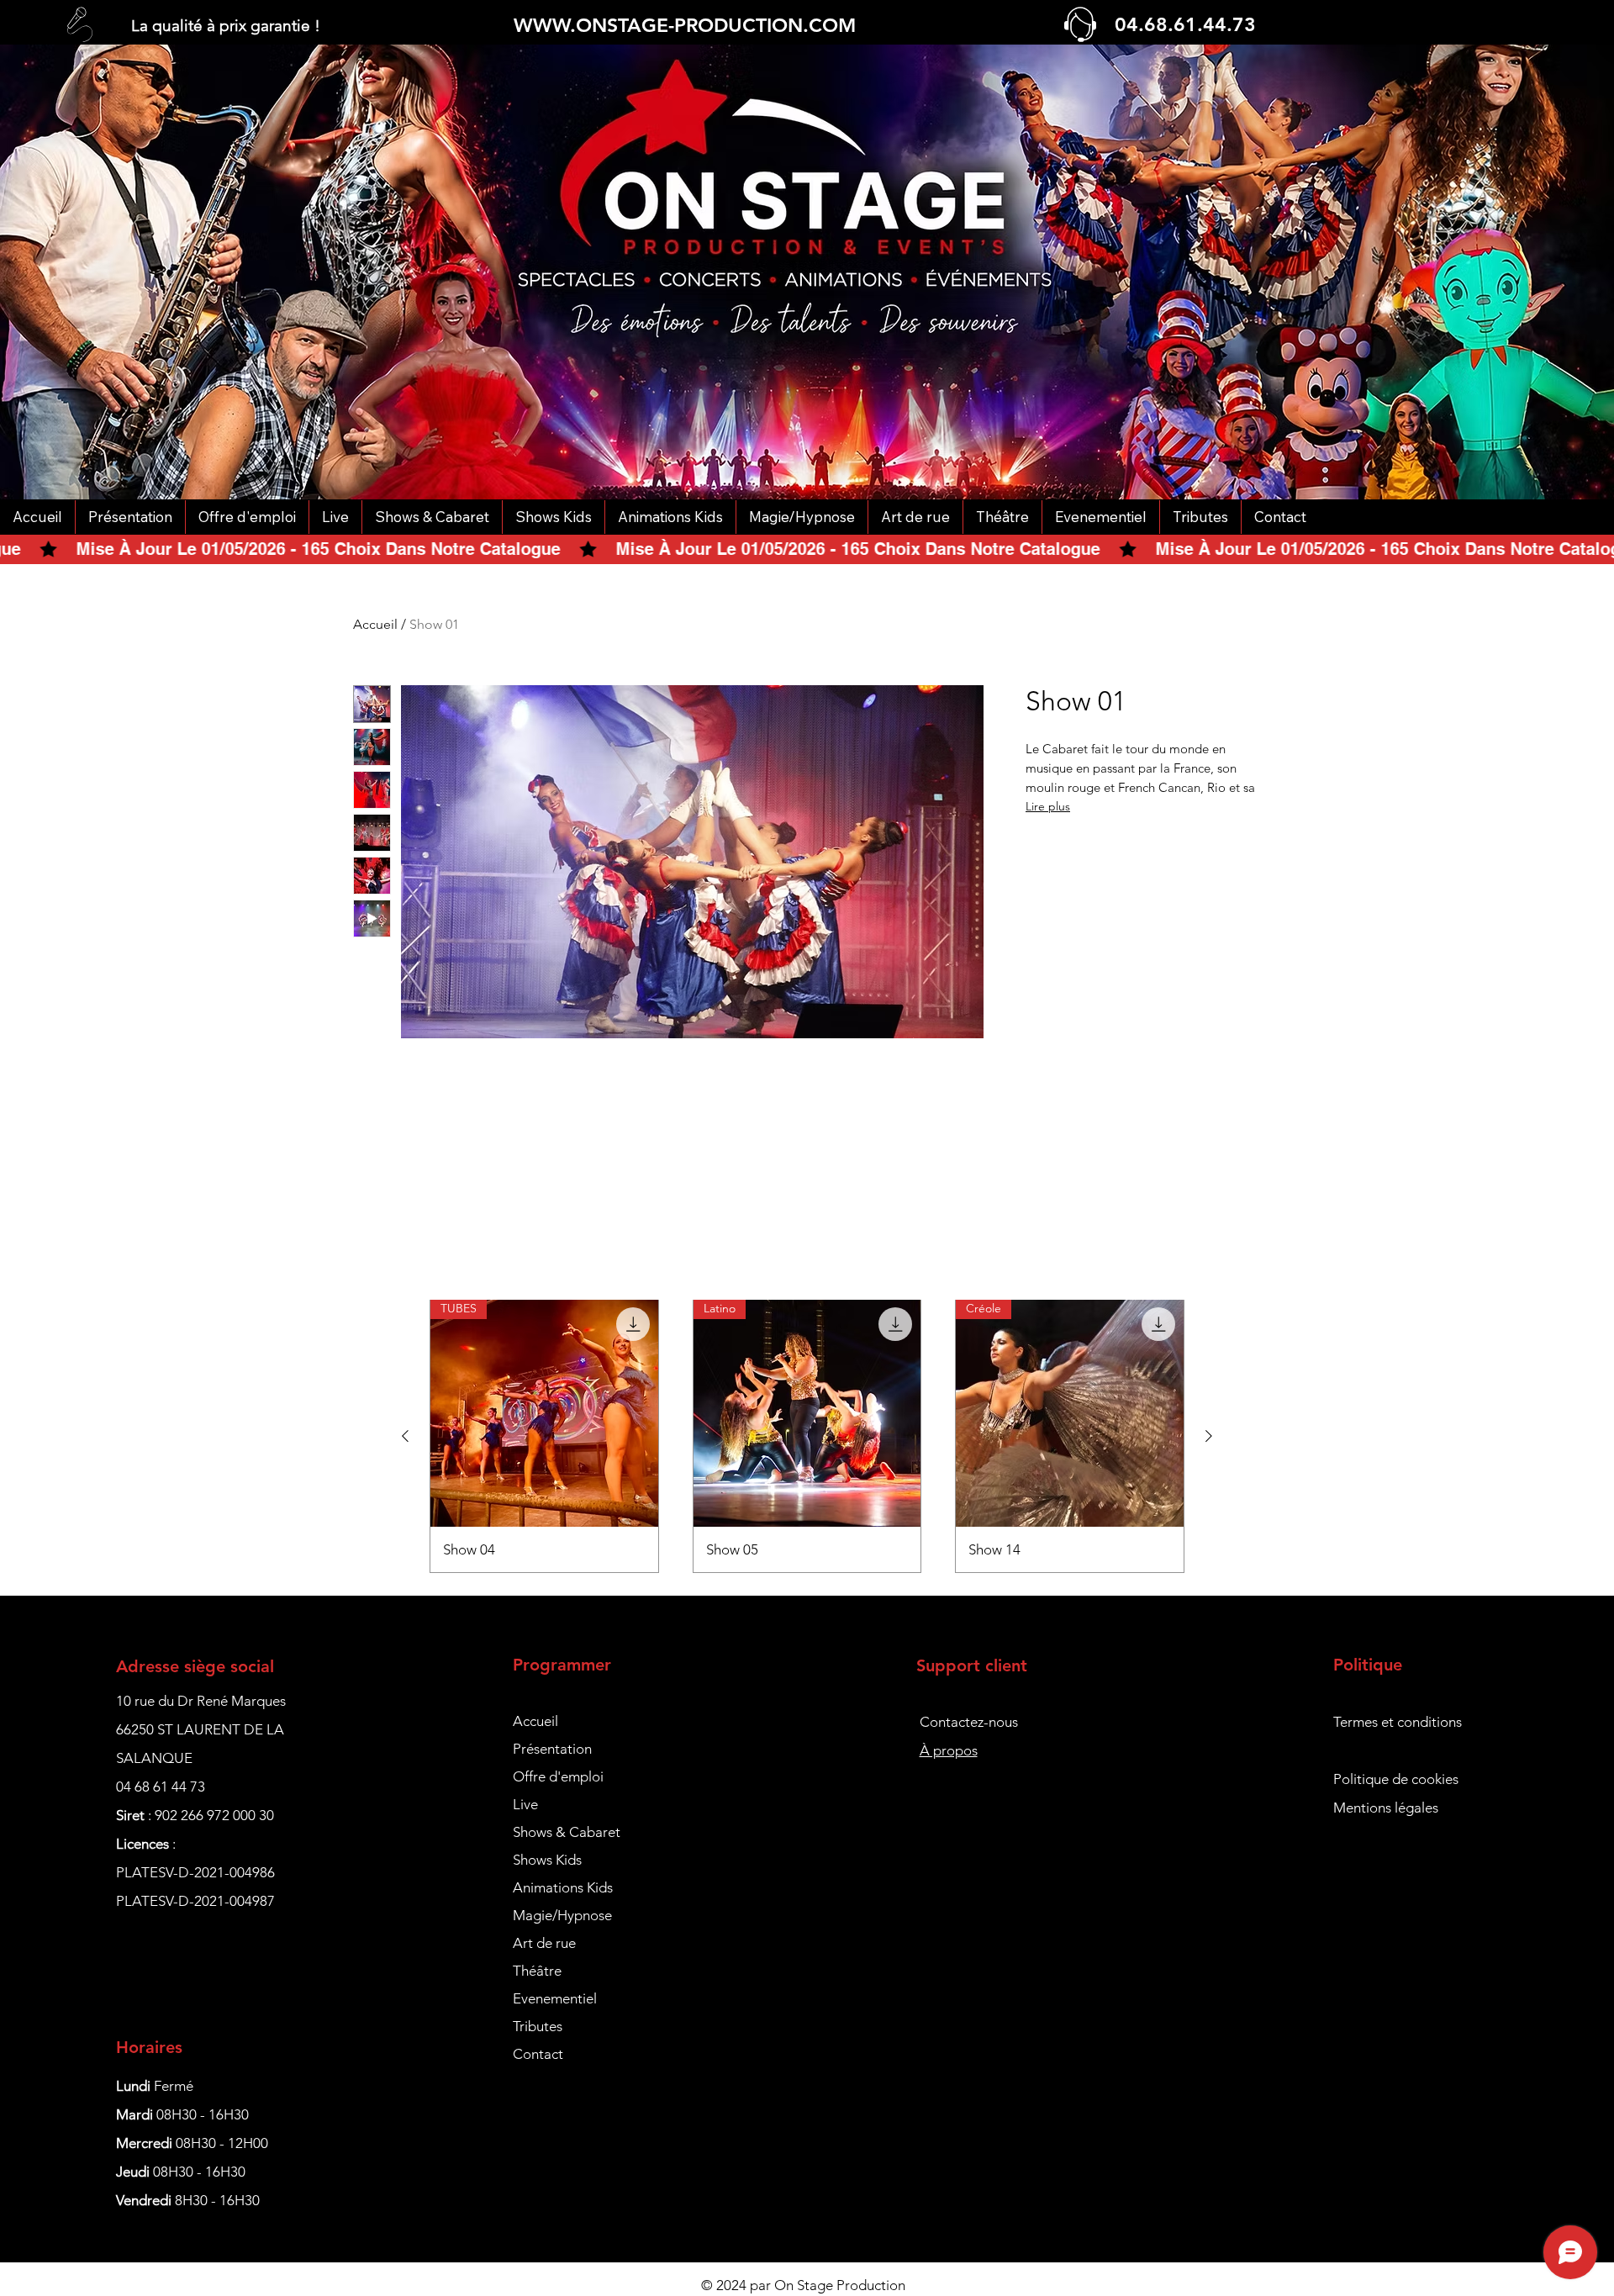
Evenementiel (555, 1998)
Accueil (375, 624)
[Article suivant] (1209, 1436)
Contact (538, 2054)
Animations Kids (563, 1887)
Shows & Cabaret (567, 1832)
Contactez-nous (969, 1722)
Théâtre (537, 1971)
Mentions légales (1386, 1808)
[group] (807, 1436)
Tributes (538, 2026)
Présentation (552, 1749)
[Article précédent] (405, 1436)
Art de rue (544, 1943)
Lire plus (1048, 806)
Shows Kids (547, 1860)
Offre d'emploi (558, 1776)
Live (525, 1804)
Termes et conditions (1398, 1722)
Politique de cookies (1396, 1779)
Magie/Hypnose (562, 1915)
